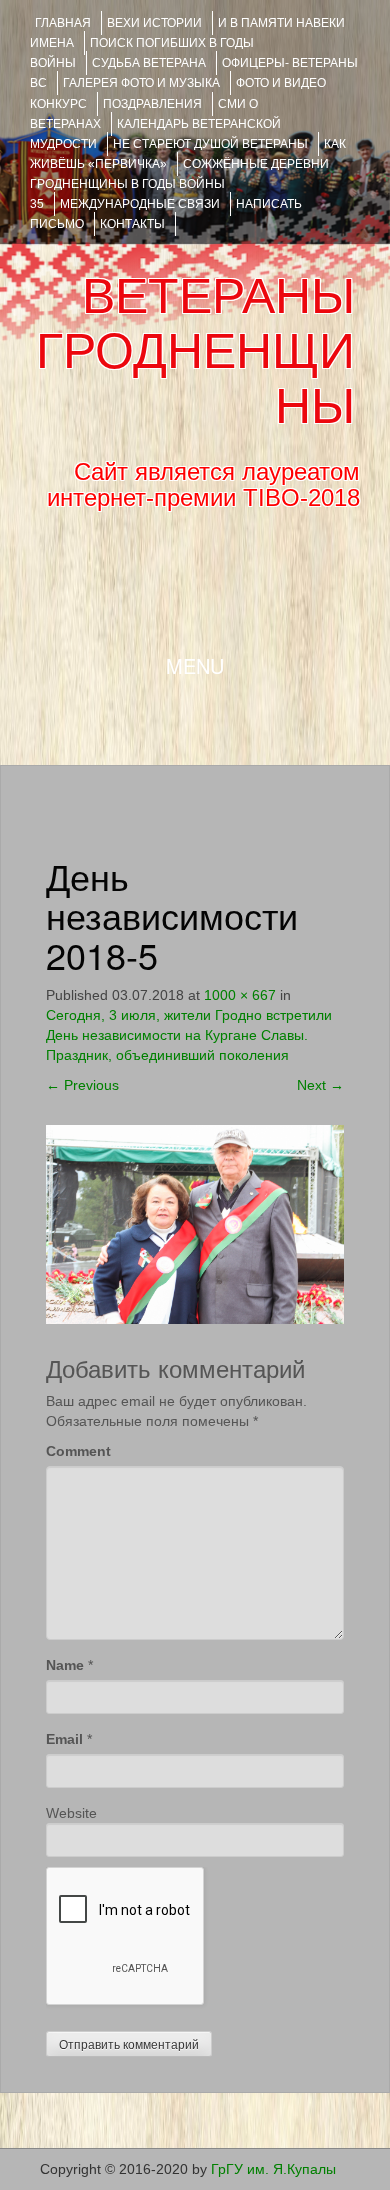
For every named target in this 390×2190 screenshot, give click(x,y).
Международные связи (140, 204)
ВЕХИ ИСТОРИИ (154, 23)
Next (320, 1085)
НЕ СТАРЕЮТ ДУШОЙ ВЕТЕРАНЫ (210, 144)
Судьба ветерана (149, 63)
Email (64, 1739)
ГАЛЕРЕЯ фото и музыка (141, 83)
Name (65, 1665)
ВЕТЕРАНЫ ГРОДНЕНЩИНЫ (195, 351)
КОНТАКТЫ (132, 224)
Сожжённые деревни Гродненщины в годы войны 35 (179, 184)
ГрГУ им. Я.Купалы (273, 2169)
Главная (63, 23)
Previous (82, 1085)
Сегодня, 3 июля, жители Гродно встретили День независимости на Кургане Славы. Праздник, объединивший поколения (189, 1035)
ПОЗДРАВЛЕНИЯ (152, 104)
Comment (78, 1451)
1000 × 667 (240, 995)
